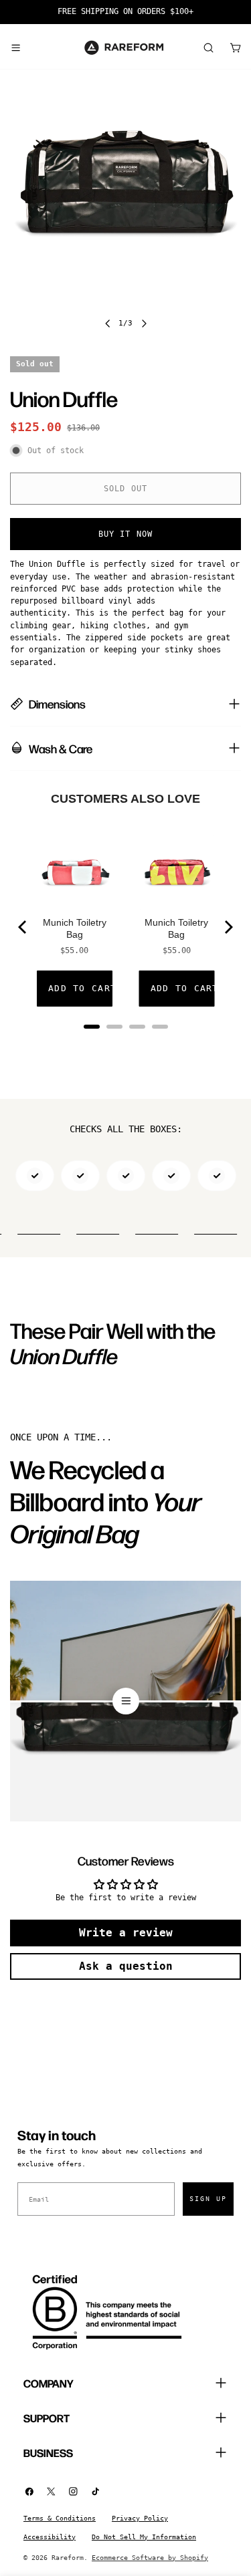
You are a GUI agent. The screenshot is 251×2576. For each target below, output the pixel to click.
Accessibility (50, 2537)
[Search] (208, 47)
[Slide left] (108, 324)
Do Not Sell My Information (144, 2537)
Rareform (68, 2558)
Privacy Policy (140, 2518)
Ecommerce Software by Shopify (150, 2558)
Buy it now (126, 534)
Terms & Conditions (60, 2518)
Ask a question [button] (126, 1966)
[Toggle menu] (15, 47)
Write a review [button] (126, 1933)
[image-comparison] (125, 1701)
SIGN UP (208, 2199)
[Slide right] (144, 324)
